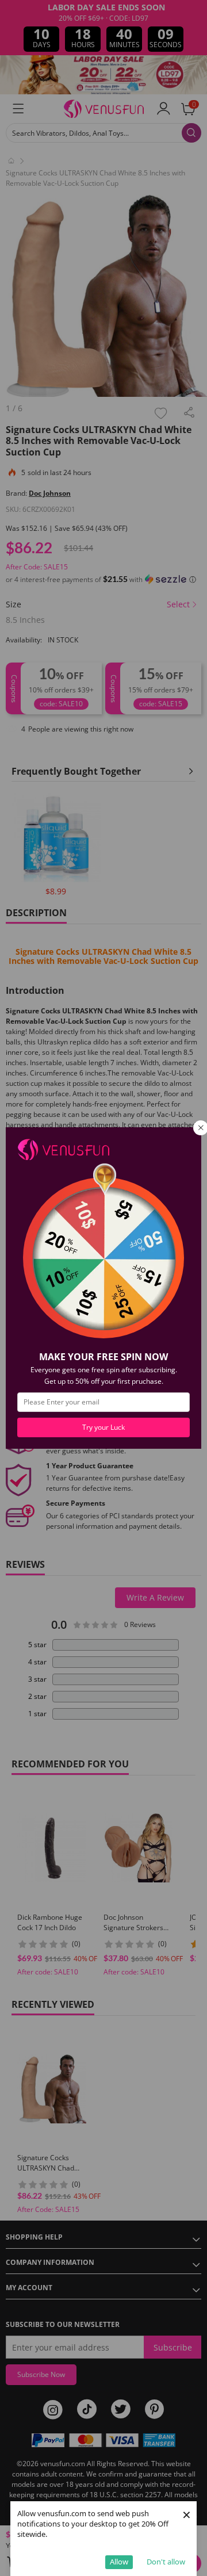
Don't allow (166, 2562)
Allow (119, 2562)
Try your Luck (103, 1427)
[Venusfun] (63, 1149)
